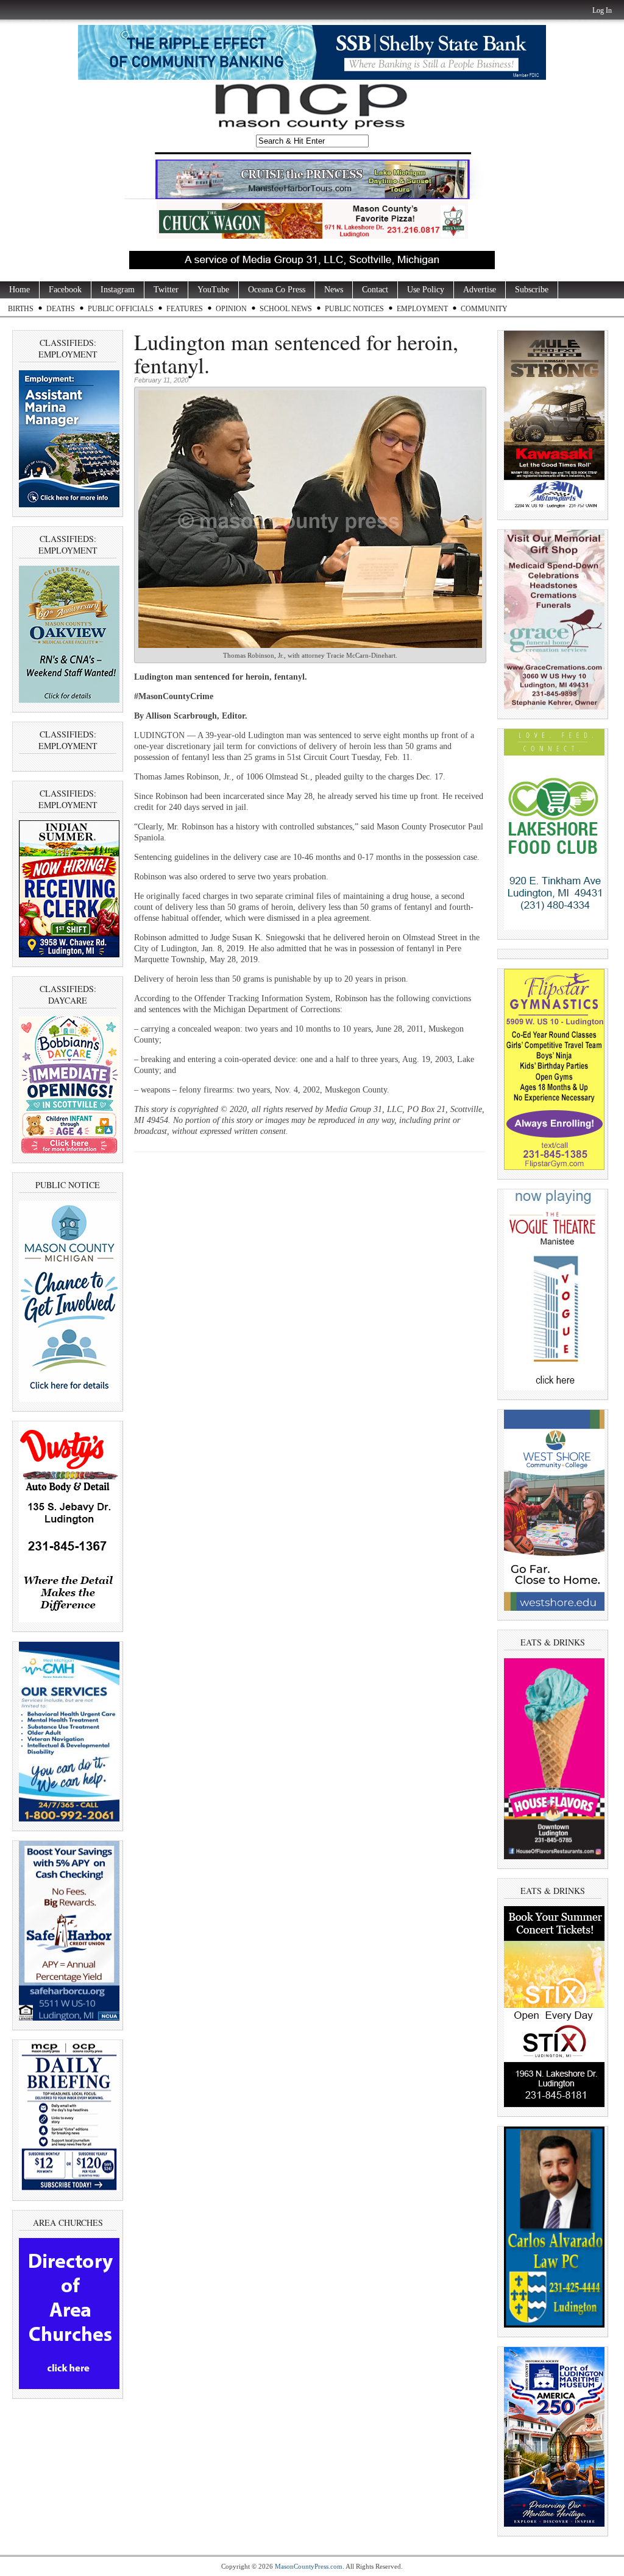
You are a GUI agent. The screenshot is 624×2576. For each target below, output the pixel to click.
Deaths (61, 309)
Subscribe (532, 290)
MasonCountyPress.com (309, 2566)
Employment (422, 309)
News (334, 290)
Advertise (480, 290)
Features (185, 309)
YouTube (213, 290)
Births (21, 309)
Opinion (231, 309)
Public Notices (354, 309)
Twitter (166, 290)
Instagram (118, 290)
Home (19, 290)
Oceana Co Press (277, 290)
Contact (375, 290)
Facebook (65, 290)
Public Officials (121, 309)
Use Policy (426, 290)
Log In (602, 10)
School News (286, 309)
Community (484, 309)
